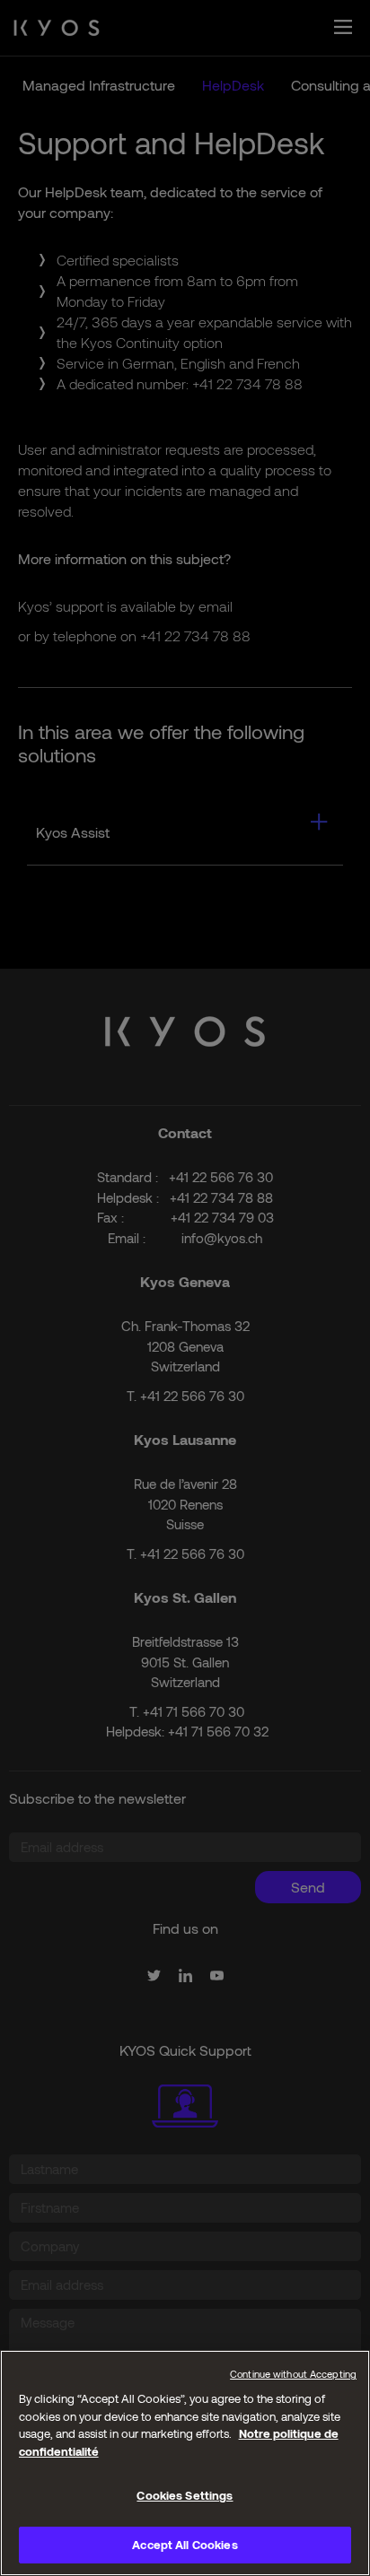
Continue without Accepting (293, 2374)
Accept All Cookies (185, 2545)
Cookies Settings (185, 2495)
